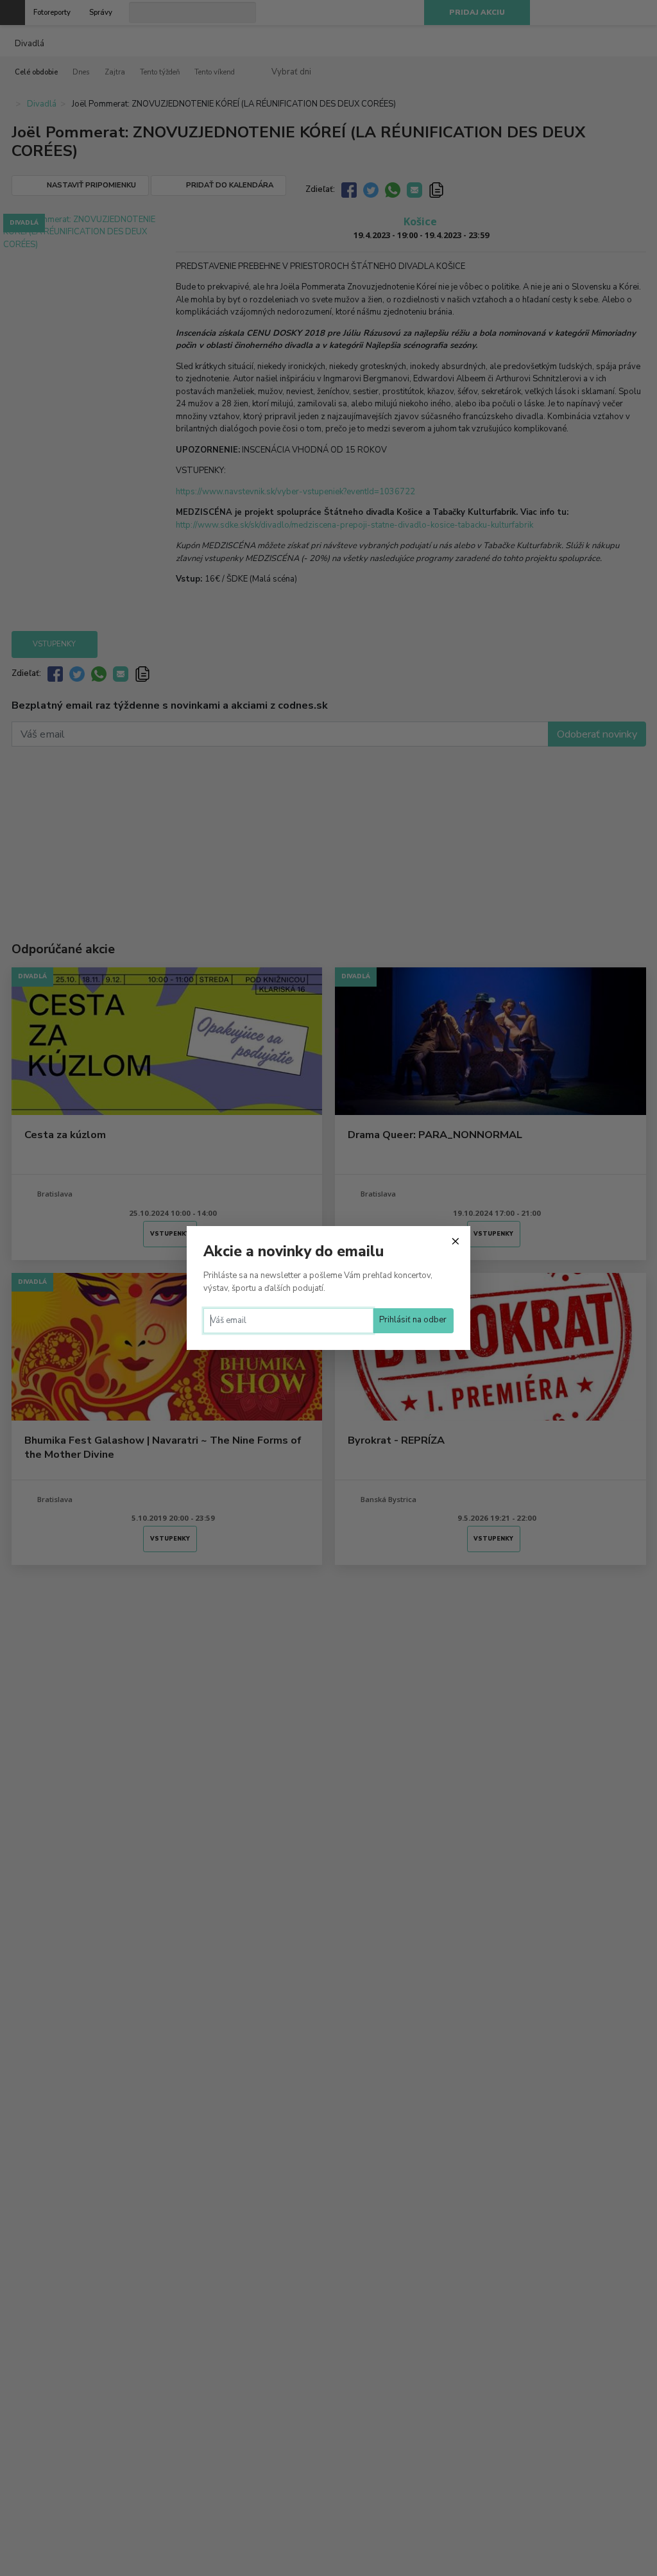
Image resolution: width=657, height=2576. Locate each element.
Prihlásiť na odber (413, 1320)
